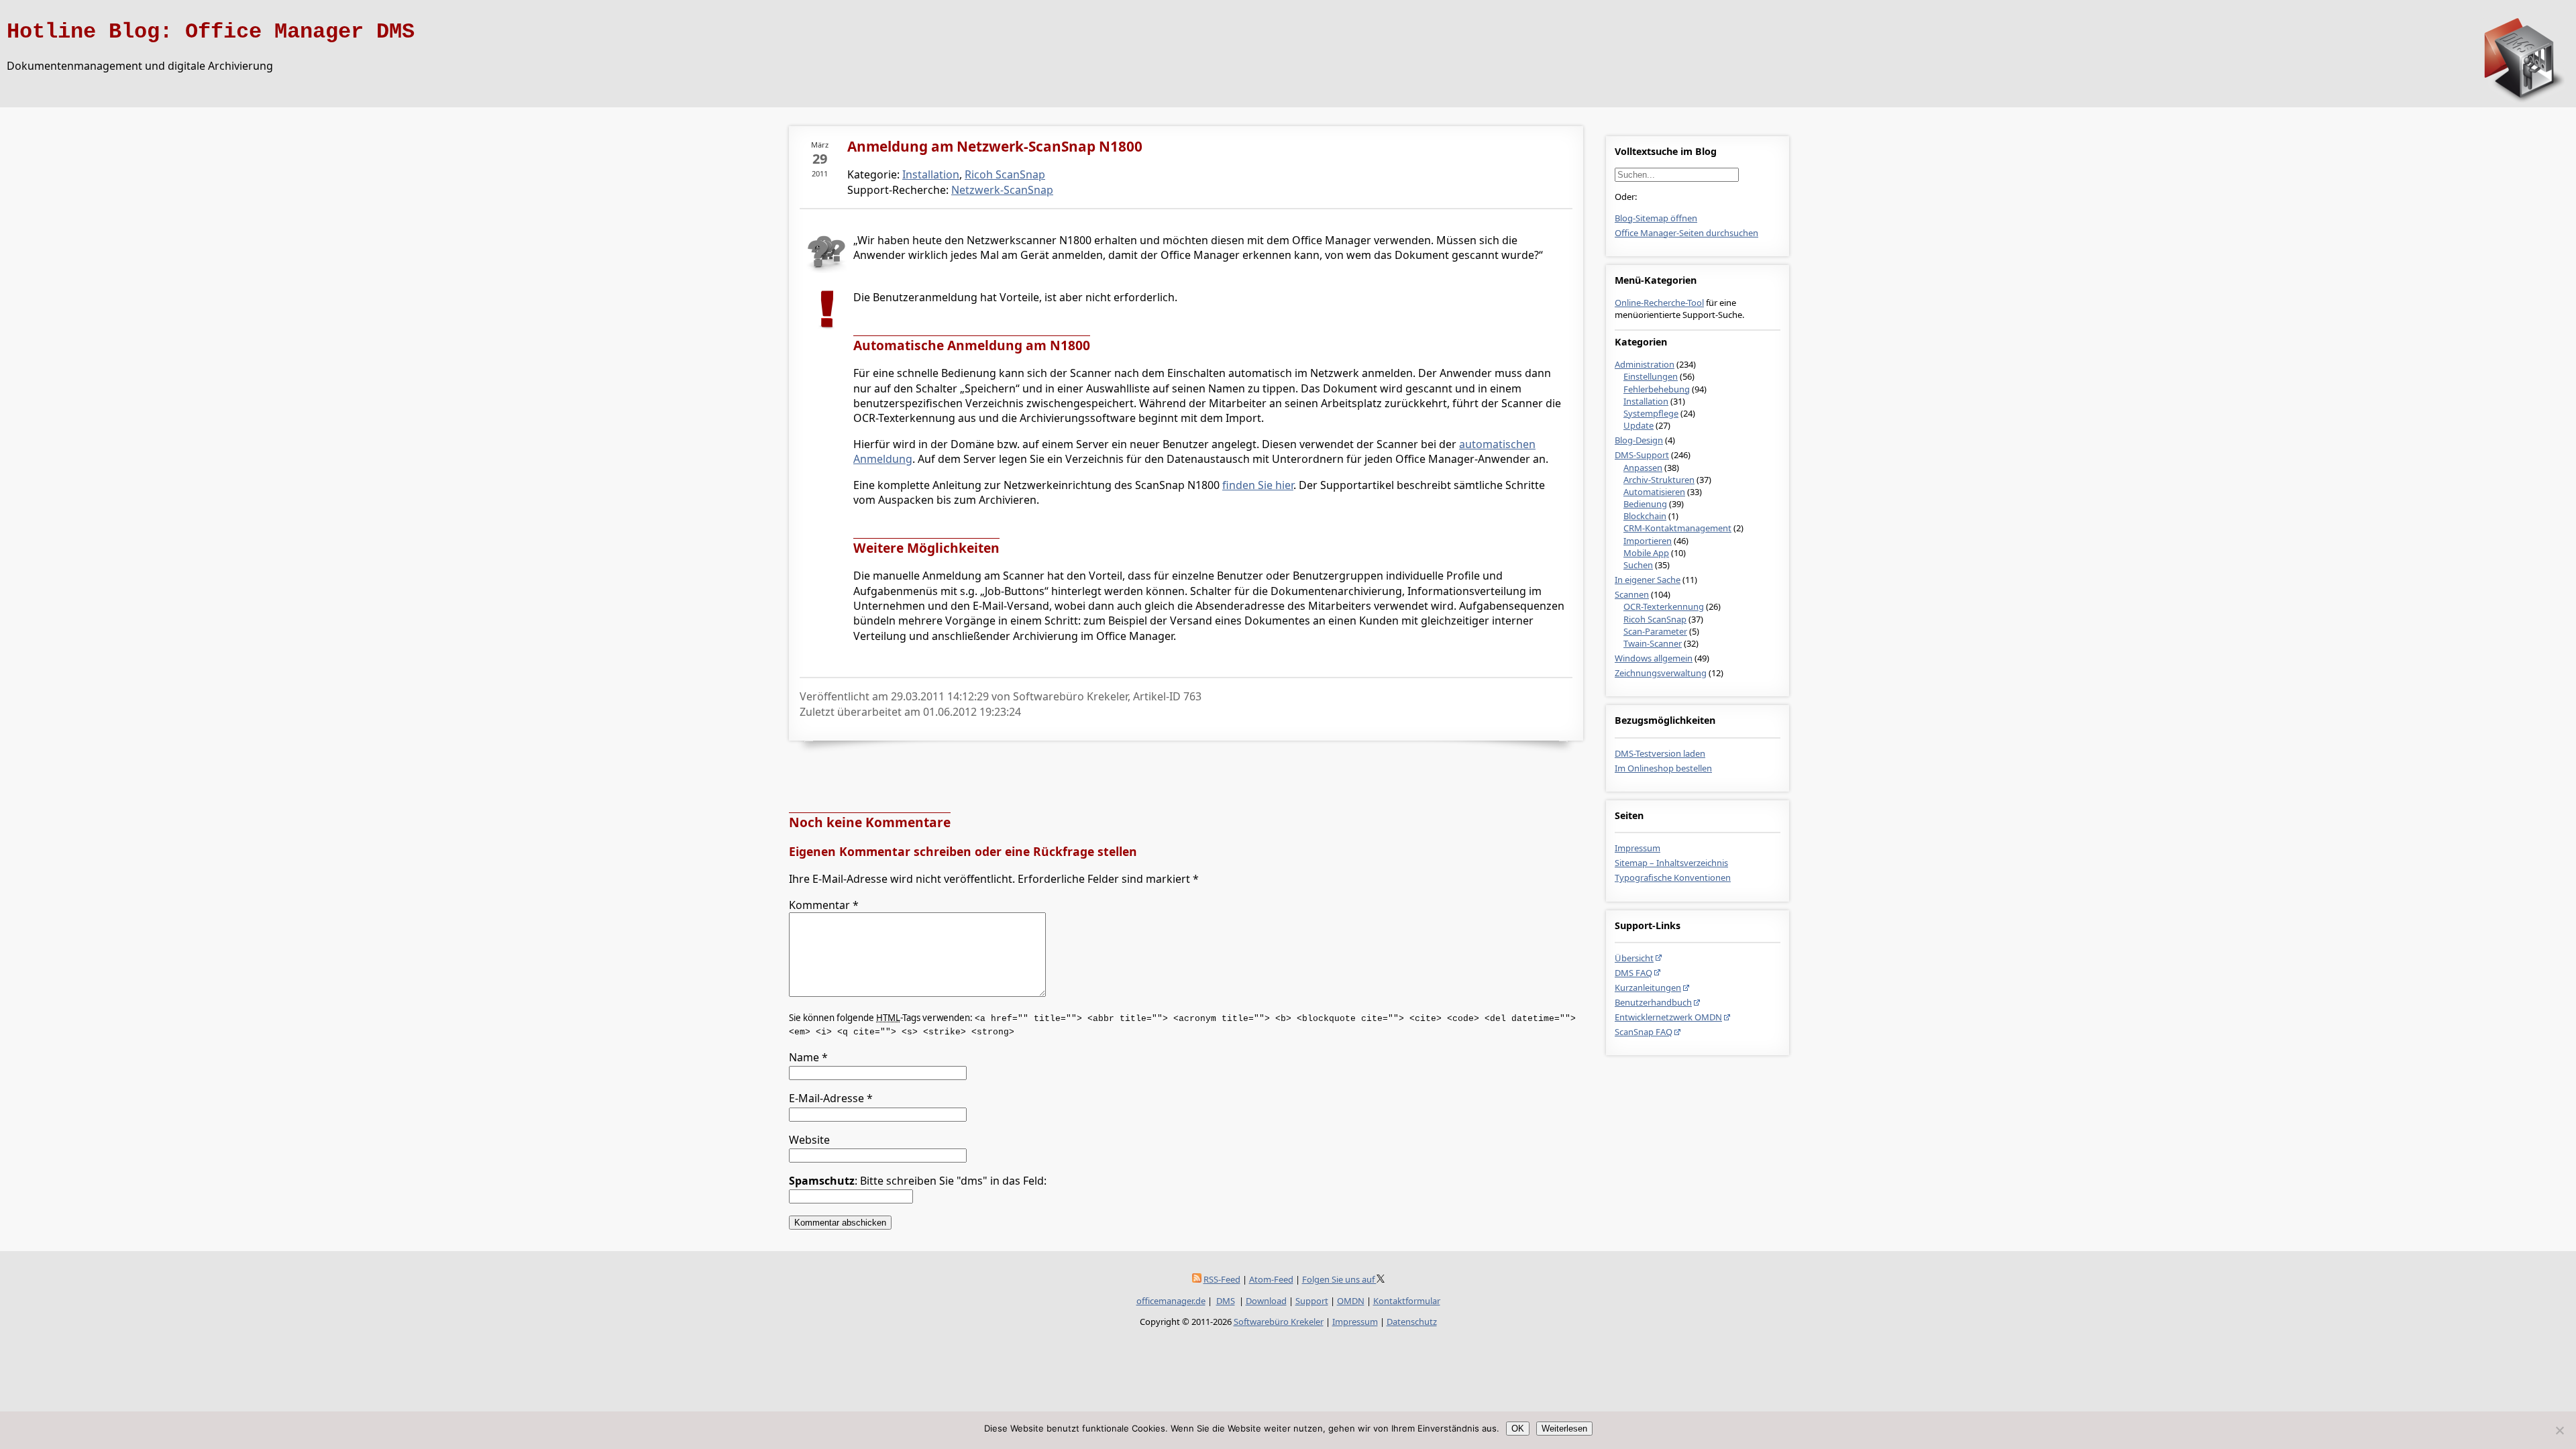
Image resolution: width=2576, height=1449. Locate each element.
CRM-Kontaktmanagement (1677, 528)
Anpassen (1643, 468)
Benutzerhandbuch (1653, 1002)
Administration (1645, 364)
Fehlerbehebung (1657, 389)
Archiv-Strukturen (1659, 480)
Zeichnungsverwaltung (1661, 673)
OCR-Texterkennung (1664, 606)
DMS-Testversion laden (1660, 753)
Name (808, 1057)
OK (1518, 1429)
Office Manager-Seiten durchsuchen (1686, 233)
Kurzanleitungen (1648, 987)
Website (809, 1140)
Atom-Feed (1271, 1279)
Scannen (1632, 594)
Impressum (1638, 848)
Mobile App (1646, 553)
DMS (1226, 1301)
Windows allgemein (1654, 658)
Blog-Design (1639, 440)
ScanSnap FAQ (1644, 1032)
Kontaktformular (1407, 1301)
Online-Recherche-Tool (1659, 303)
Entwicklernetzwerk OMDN (1668, 1017)
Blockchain (1645, 516)
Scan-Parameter (1655, 631)
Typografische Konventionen (1673, 877)
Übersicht (1634, 958)
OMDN (1351, 1301)
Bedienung (1645, 504)
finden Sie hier (1258, 485)
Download (1266, 1301)
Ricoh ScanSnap (1655, 619)
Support (1312, 1301)
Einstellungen (1651, 376)
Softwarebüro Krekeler (1279, 1322)
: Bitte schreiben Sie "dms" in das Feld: (918, 1181)
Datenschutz (1412, 1322)
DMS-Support (1642, 455)
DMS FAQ (1633, 973)
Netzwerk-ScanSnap (1002, 190)
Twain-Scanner (1653, 643)
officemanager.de (1171, 1301)
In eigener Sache (1648, 580)
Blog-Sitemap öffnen (1656, 218)
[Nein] (2559, 1430)
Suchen (1638, 565)
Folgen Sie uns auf (1339, 1279)
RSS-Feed (1222, 1279)
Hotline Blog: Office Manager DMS (211, 32)
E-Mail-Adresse (831, 1098)
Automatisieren (1654, 492)
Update (1639, 425)
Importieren (1648, 541)
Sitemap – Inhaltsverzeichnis (1671, 863)
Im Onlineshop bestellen (1663, 768)
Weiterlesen (1564, 1429)
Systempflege (1651, 413)
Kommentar (824, 905)
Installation (1646, 401)
